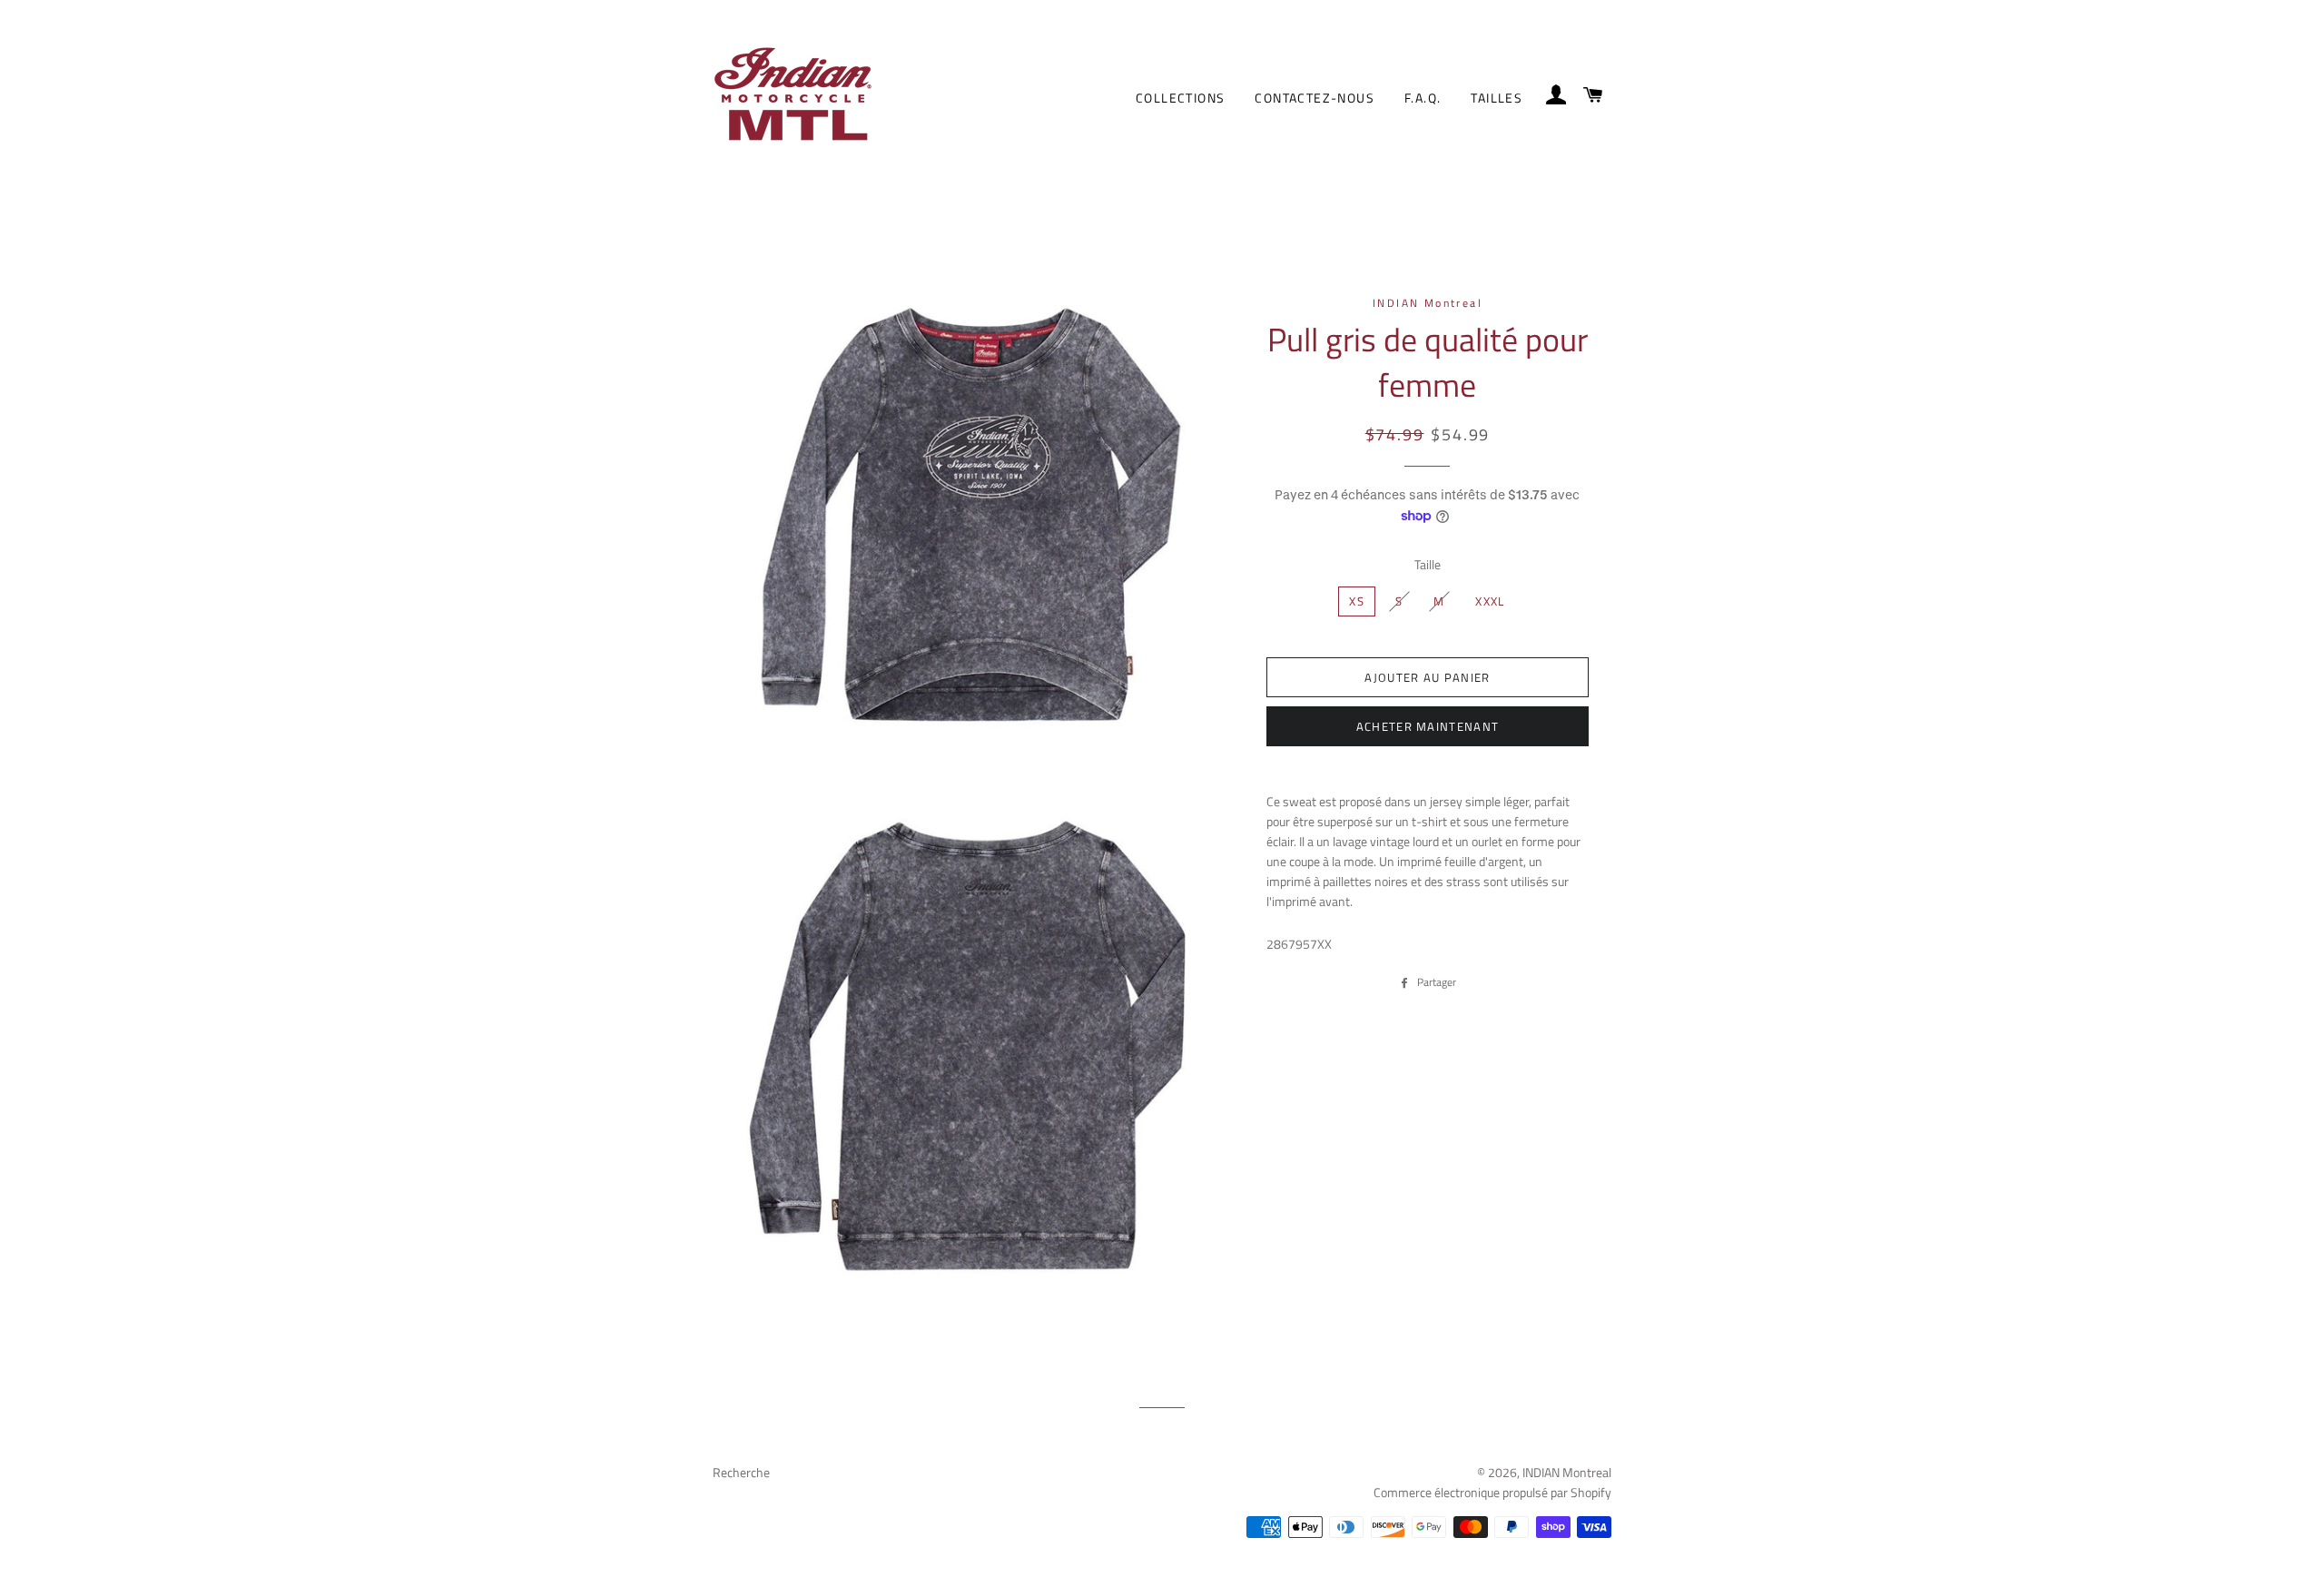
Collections (1180, 98)
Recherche (741, 1472)
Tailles (1497, 98)
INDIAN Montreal (1567, 1472)
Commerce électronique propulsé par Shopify (1492, 1492)
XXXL (1490, 601)
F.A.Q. (1423, 98)
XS (1357, 601)
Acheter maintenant (1428, 726)
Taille (1428, 564)
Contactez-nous (1315, 98)
